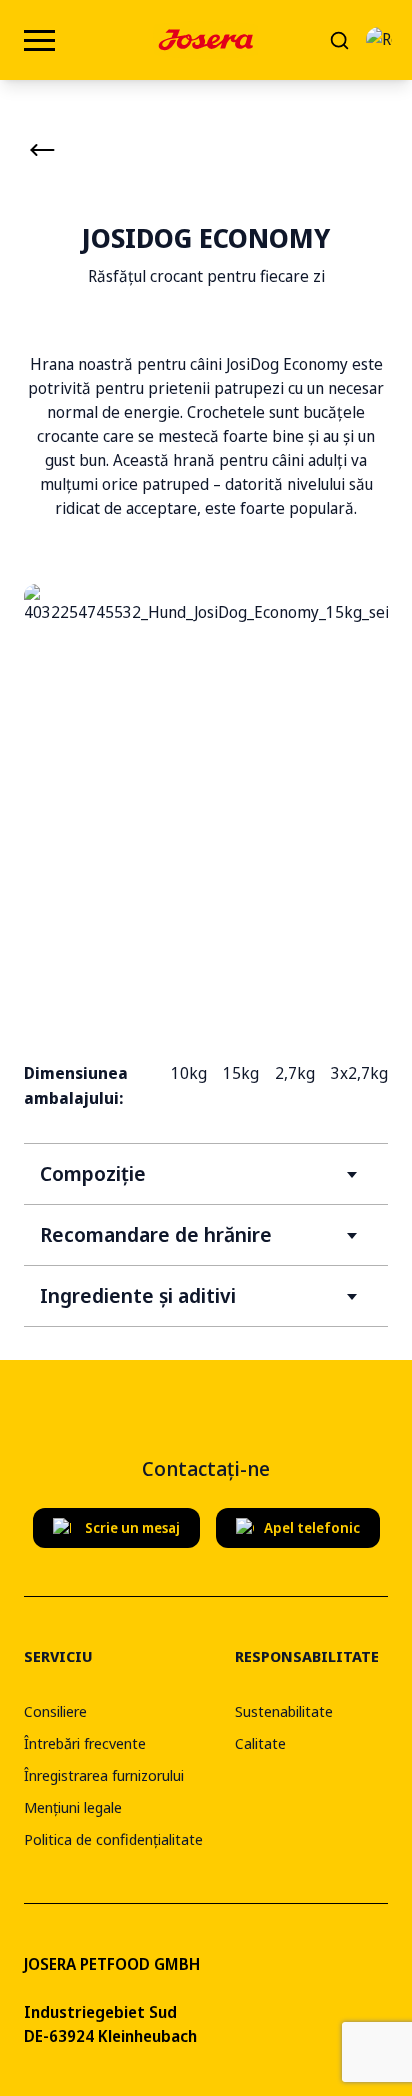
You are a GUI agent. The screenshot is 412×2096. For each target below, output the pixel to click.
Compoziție (93, 1173)
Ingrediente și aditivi (138, 1295)
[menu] (39, 40)
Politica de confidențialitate (113, 1839)
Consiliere (55, 1711)
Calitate (260, 1743)
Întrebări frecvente (85, 1743)
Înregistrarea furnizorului (104, 1775)
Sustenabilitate (284, 1711)
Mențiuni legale (73, 1807)
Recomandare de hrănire (156, 1234)
